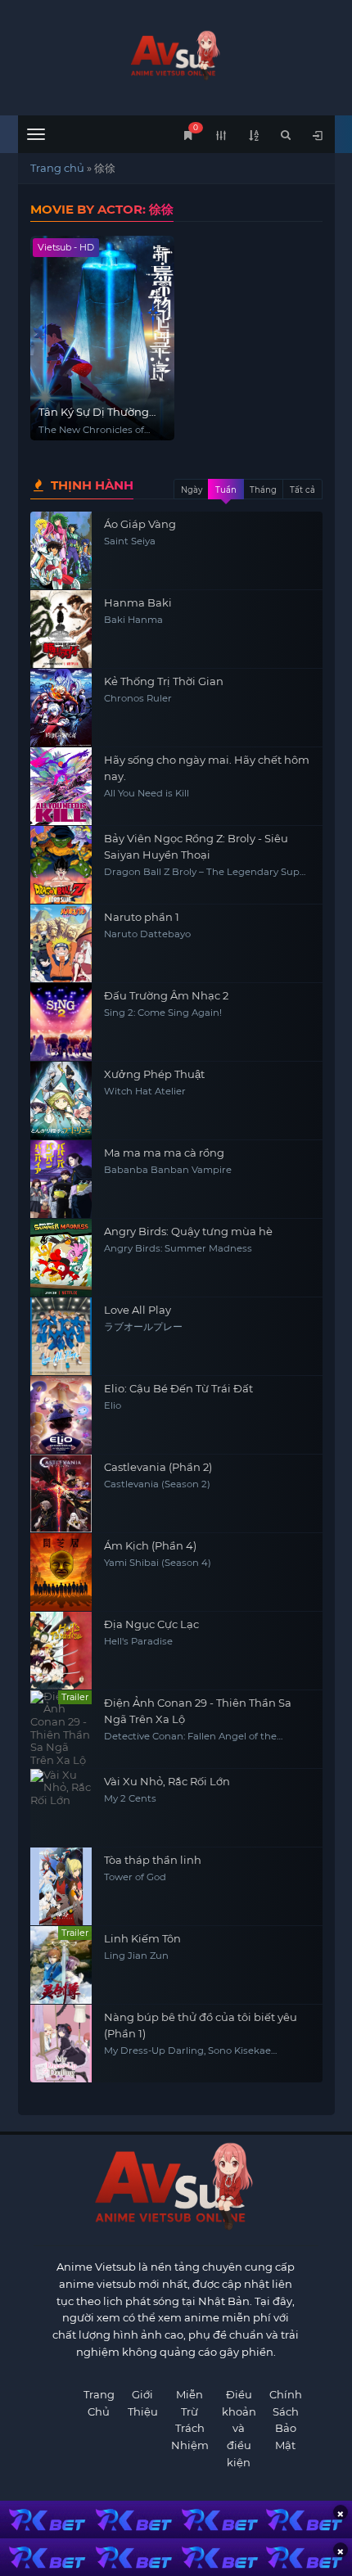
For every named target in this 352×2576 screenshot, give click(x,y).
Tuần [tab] (226, 490)
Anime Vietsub (96, 2267)
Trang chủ (57, 168)
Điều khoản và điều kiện (239, 2428)
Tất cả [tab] (302, 490)
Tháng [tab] (263, 490)
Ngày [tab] (192, 490)
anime (176, 55)
